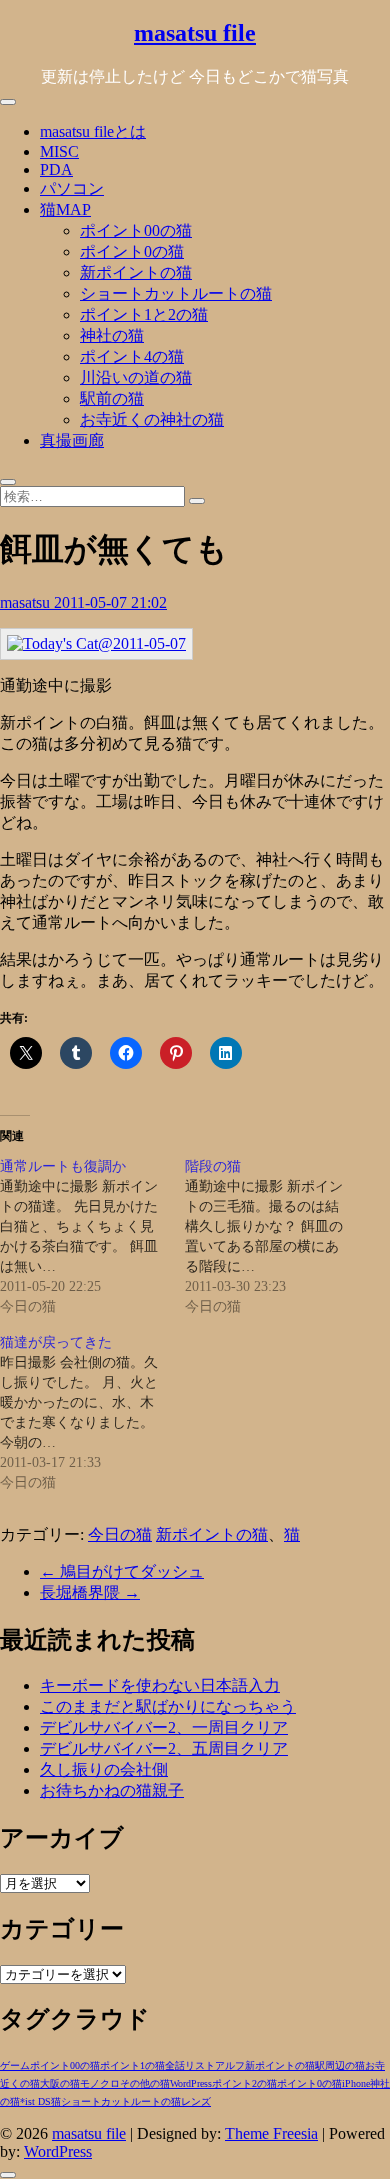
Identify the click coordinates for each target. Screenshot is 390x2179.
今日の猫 (120, 1534)
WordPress (191, 2083)
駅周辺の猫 (340, 2065)
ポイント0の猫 (132, 251)
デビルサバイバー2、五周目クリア (164, 1748)
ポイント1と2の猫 (144, 314)
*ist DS (35, 2101)
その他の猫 (145, 2083)
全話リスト (190, 2065)
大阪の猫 (60, 2083)
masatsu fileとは (93, 131)
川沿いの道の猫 (136, 377)
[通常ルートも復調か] (92, 1237)
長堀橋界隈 (90, 1592)
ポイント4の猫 (132, 356)
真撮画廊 (72, 440)
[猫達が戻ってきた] (92, 1413)
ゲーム (15, 2065)
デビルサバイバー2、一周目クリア (164, 1727)
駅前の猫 (112, 398)
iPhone (356, 2083)
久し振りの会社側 (104, 1769)
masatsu (27, 602)
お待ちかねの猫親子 (112, 1790)
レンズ (196, 2101)
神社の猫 (112, 335)
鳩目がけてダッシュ (122, 1571)
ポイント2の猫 (244, 2083)
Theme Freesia (271, 2133)
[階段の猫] (277, 1237)
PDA (56, 169)
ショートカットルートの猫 (176, 293)
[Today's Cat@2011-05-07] (96, 643)
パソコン (72, 188)
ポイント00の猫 (136, 230)
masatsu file (195, 33)
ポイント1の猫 (132, 2065)
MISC (59, 151)
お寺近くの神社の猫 (152, 419)
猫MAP (65, 209)
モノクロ (100, 2083)
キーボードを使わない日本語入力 (160, 1685)
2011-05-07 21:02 (110, 602)
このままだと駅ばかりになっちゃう (168, 1706)
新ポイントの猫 (136, 272)
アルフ (230, 2065)
